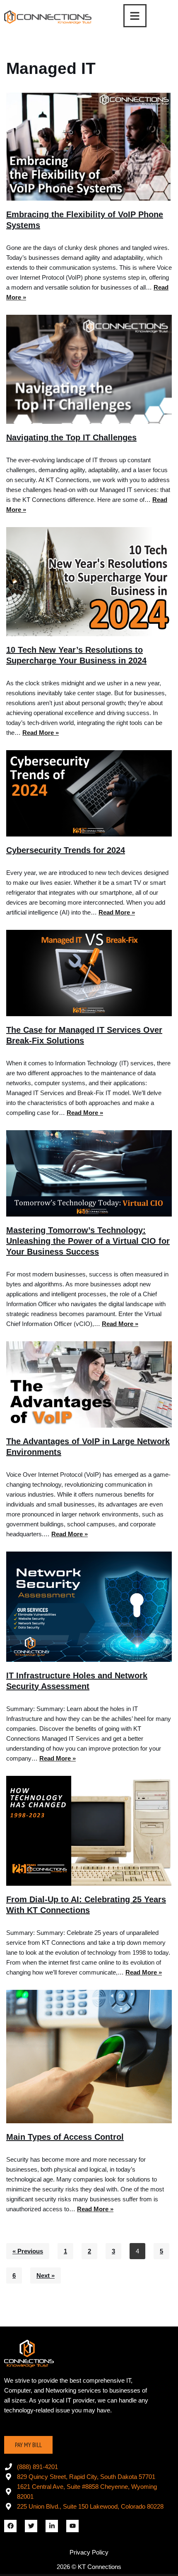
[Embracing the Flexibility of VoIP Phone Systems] (89, 146)
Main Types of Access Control (65, 2137)
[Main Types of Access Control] (89, 2057)
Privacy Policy (89, 2552)
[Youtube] (72, 2526)
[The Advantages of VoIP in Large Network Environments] (89, 1384)
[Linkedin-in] (52, 2526)
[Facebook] (10, 2526)
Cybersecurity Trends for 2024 (66, 850)
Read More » (41, 733)
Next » (46, 2275)
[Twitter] (31, 2526)
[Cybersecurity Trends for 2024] (89, 793)
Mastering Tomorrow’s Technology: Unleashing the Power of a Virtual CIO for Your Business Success (88, 1241)
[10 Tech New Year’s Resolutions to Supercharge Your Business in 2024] (89, 582)
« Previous (28, 2251)
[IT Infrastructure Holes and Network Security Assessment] (89, 1607)
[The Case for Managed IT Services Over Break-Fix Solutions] (89, 973)
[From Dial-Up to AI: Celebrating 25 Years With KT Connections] (89, 1831)
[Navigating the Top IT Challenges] (89, 369)
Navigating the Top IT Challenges (71, 437)
